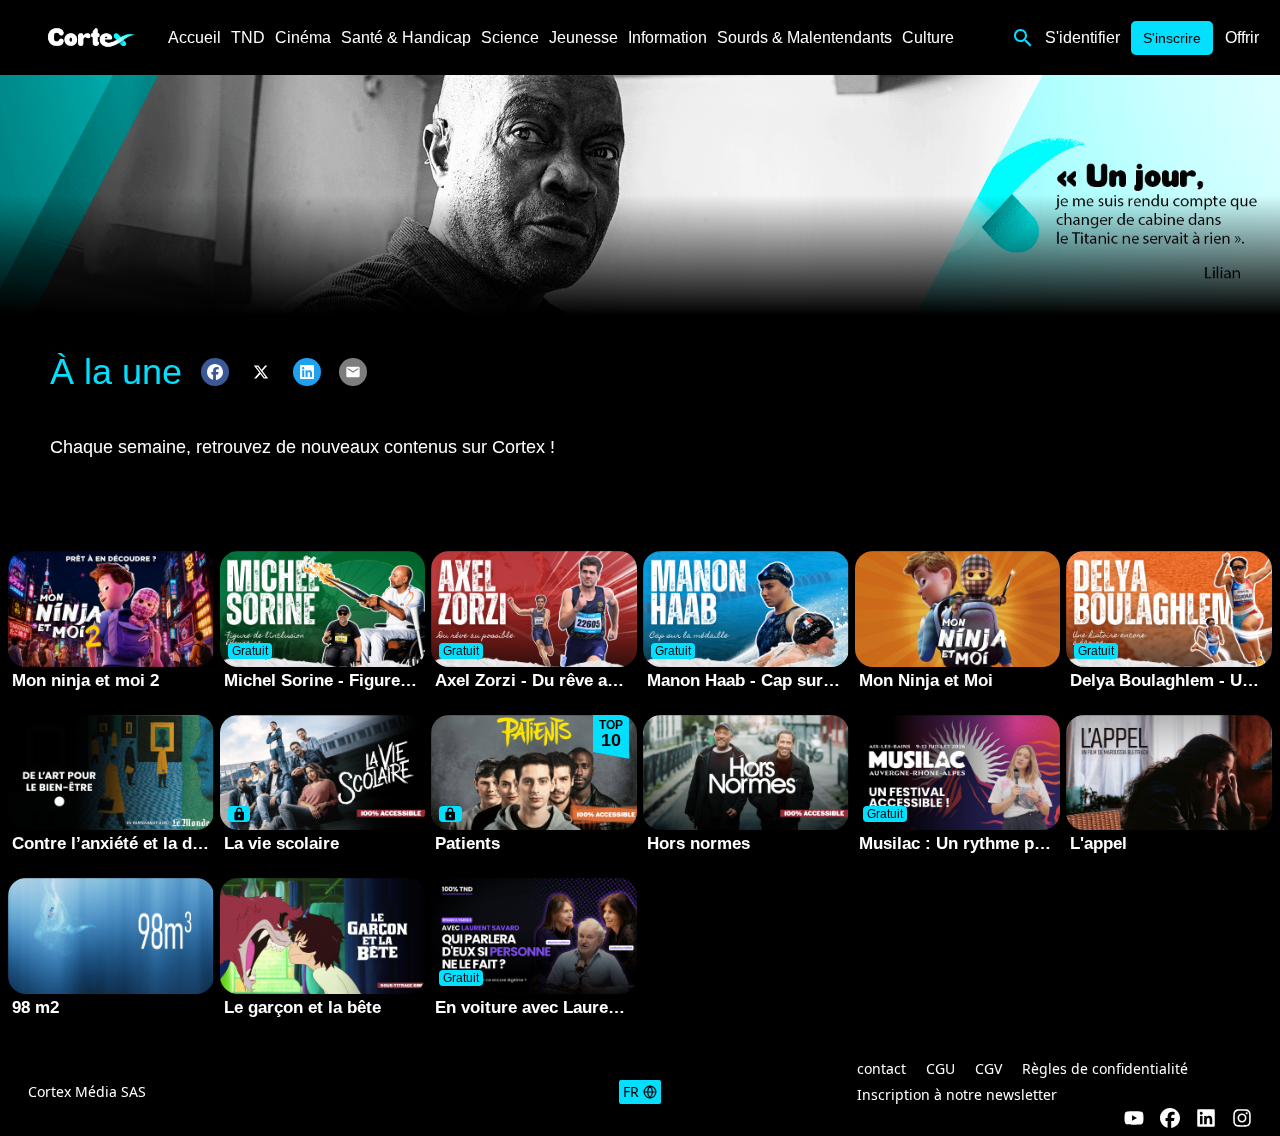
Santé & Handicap (406, 37)
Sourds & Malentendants (804, 37)
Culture (928, 37)
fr (631, 1091)
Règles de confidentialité (1105, 1068)
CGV (988, 1068)
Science (510, 37)
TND (248, 37)
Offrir (1242, 37)
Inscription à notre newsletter (957, 1094)
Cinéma (303, 37)
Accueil (194, 37)
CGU (940, 1068)
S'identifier (1082, 37)
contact (881, 1068)
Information (667, 37)
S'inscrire (1172, 38)
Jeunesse (583, 37)
